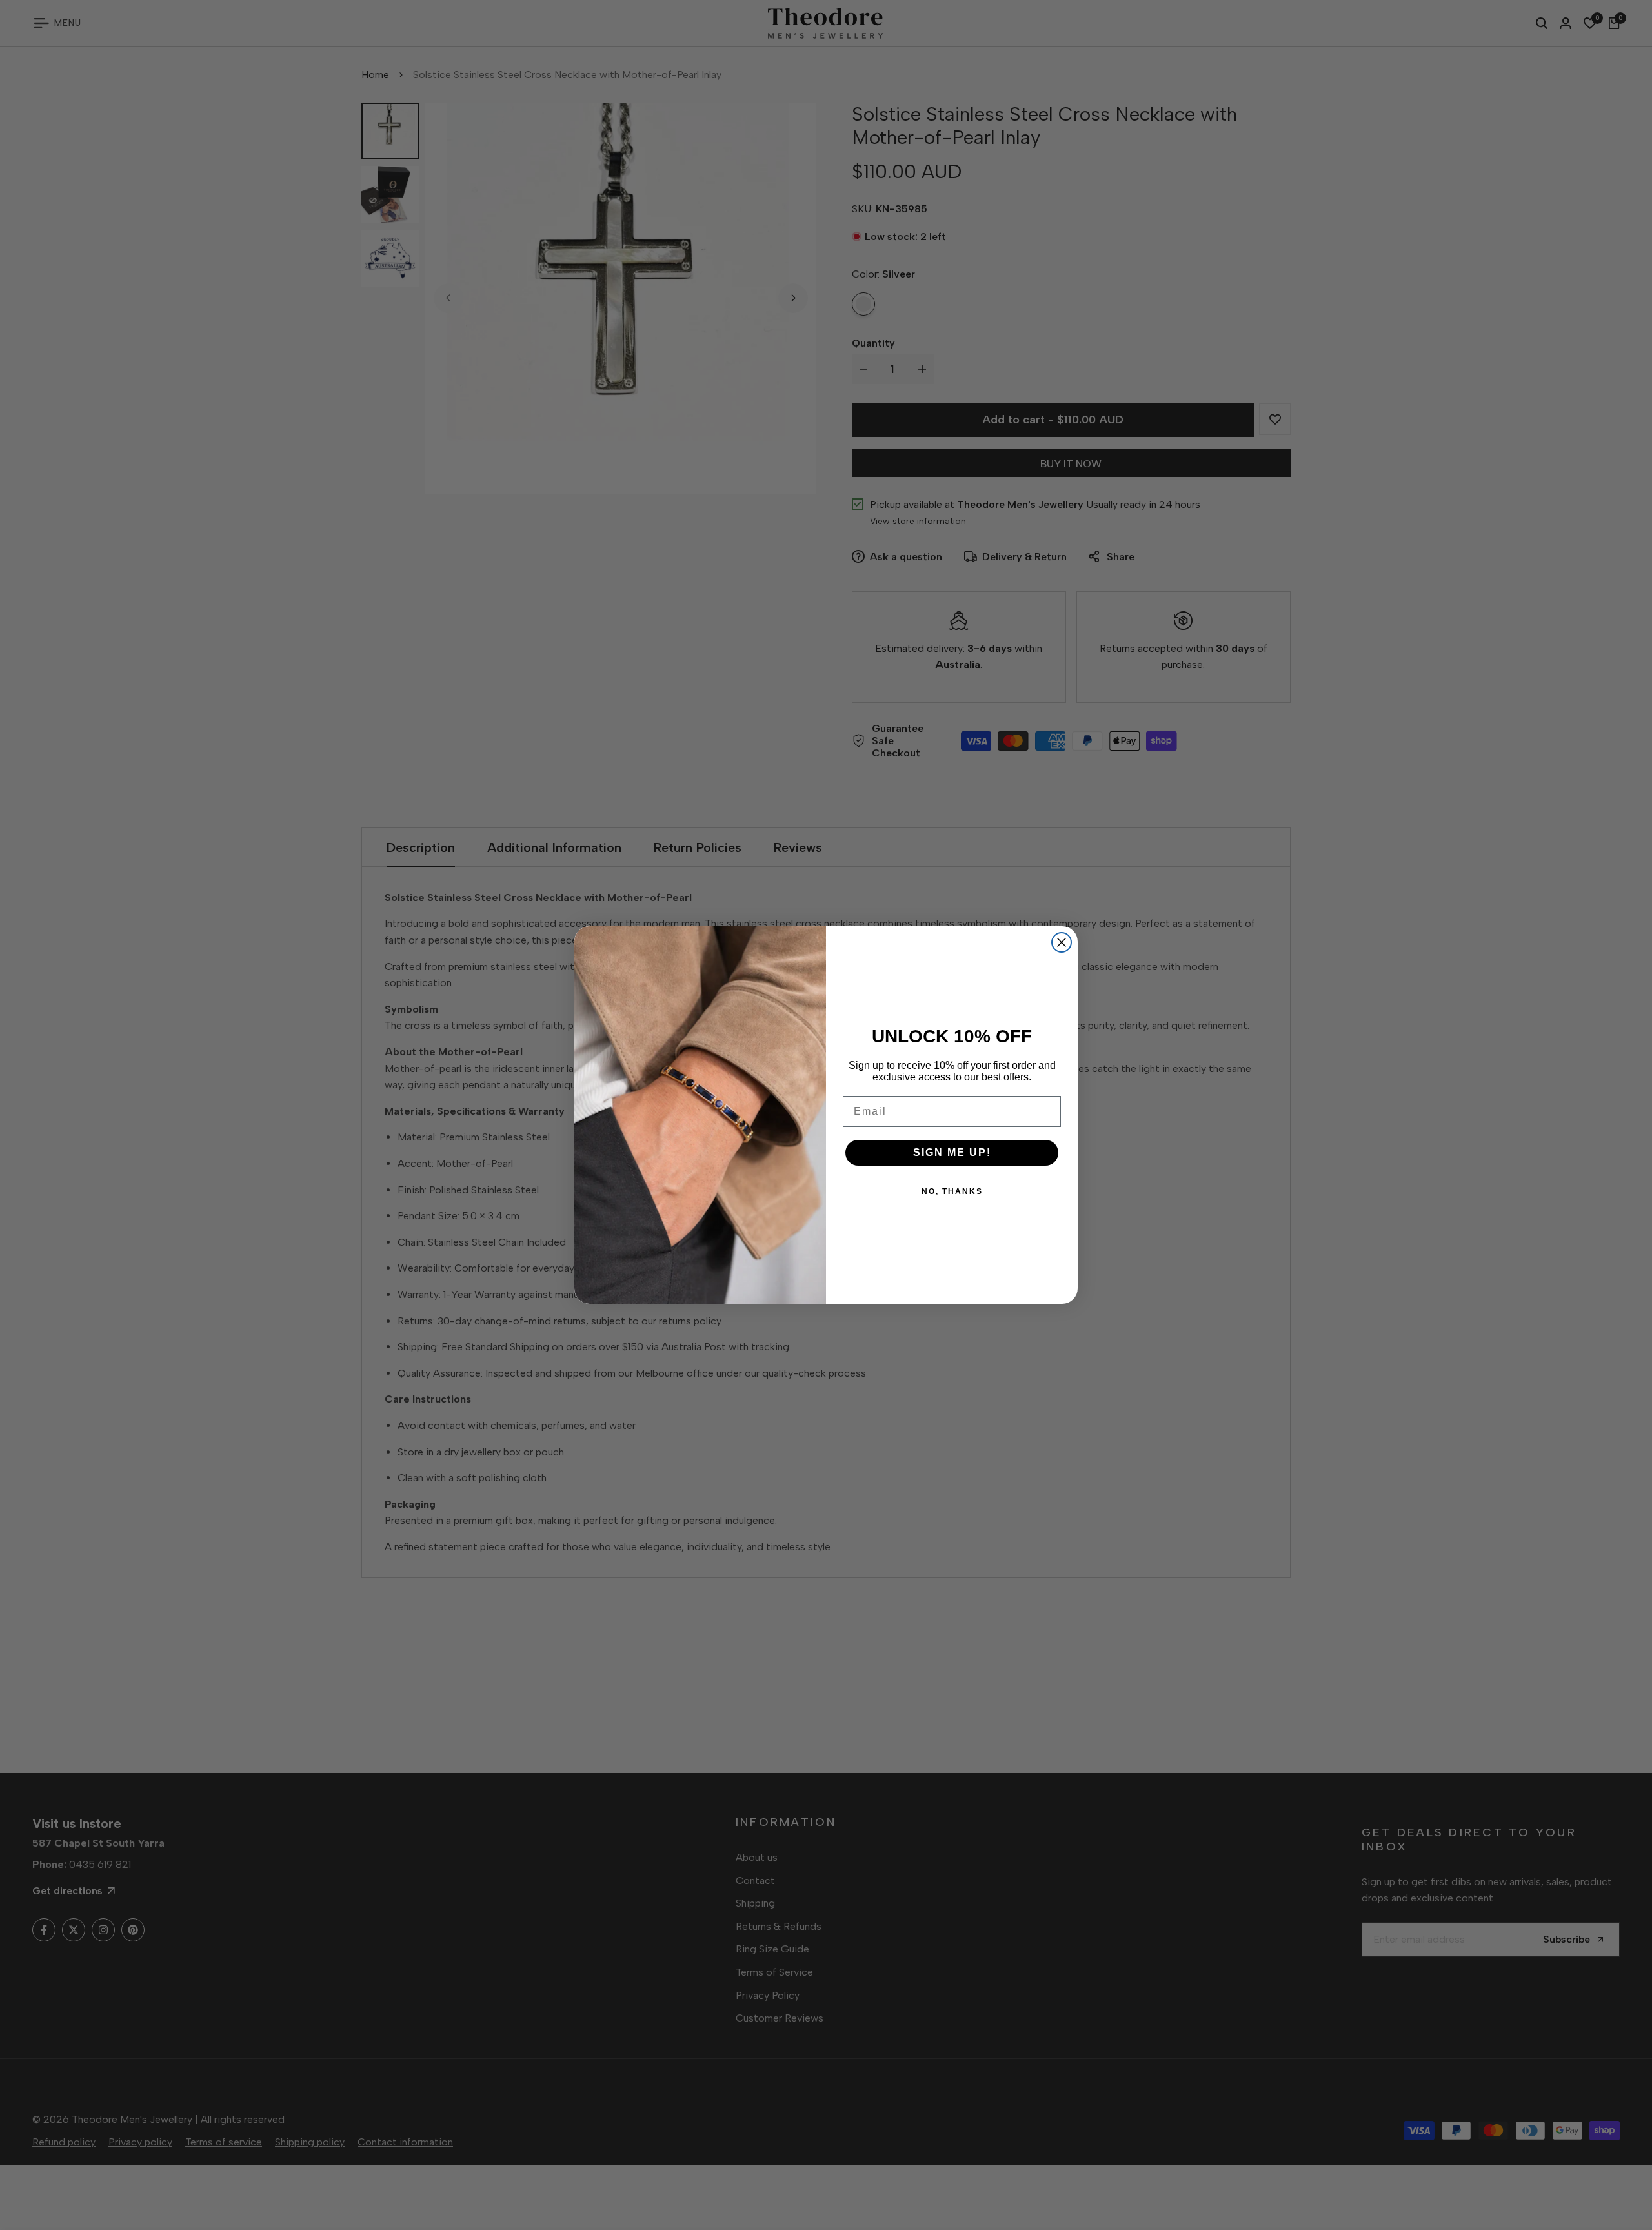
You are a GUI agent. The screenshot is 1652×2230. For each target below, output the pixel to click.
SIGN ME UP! (952, 1152)
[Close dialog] (1062, 942)
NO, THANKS (952, 1191)
